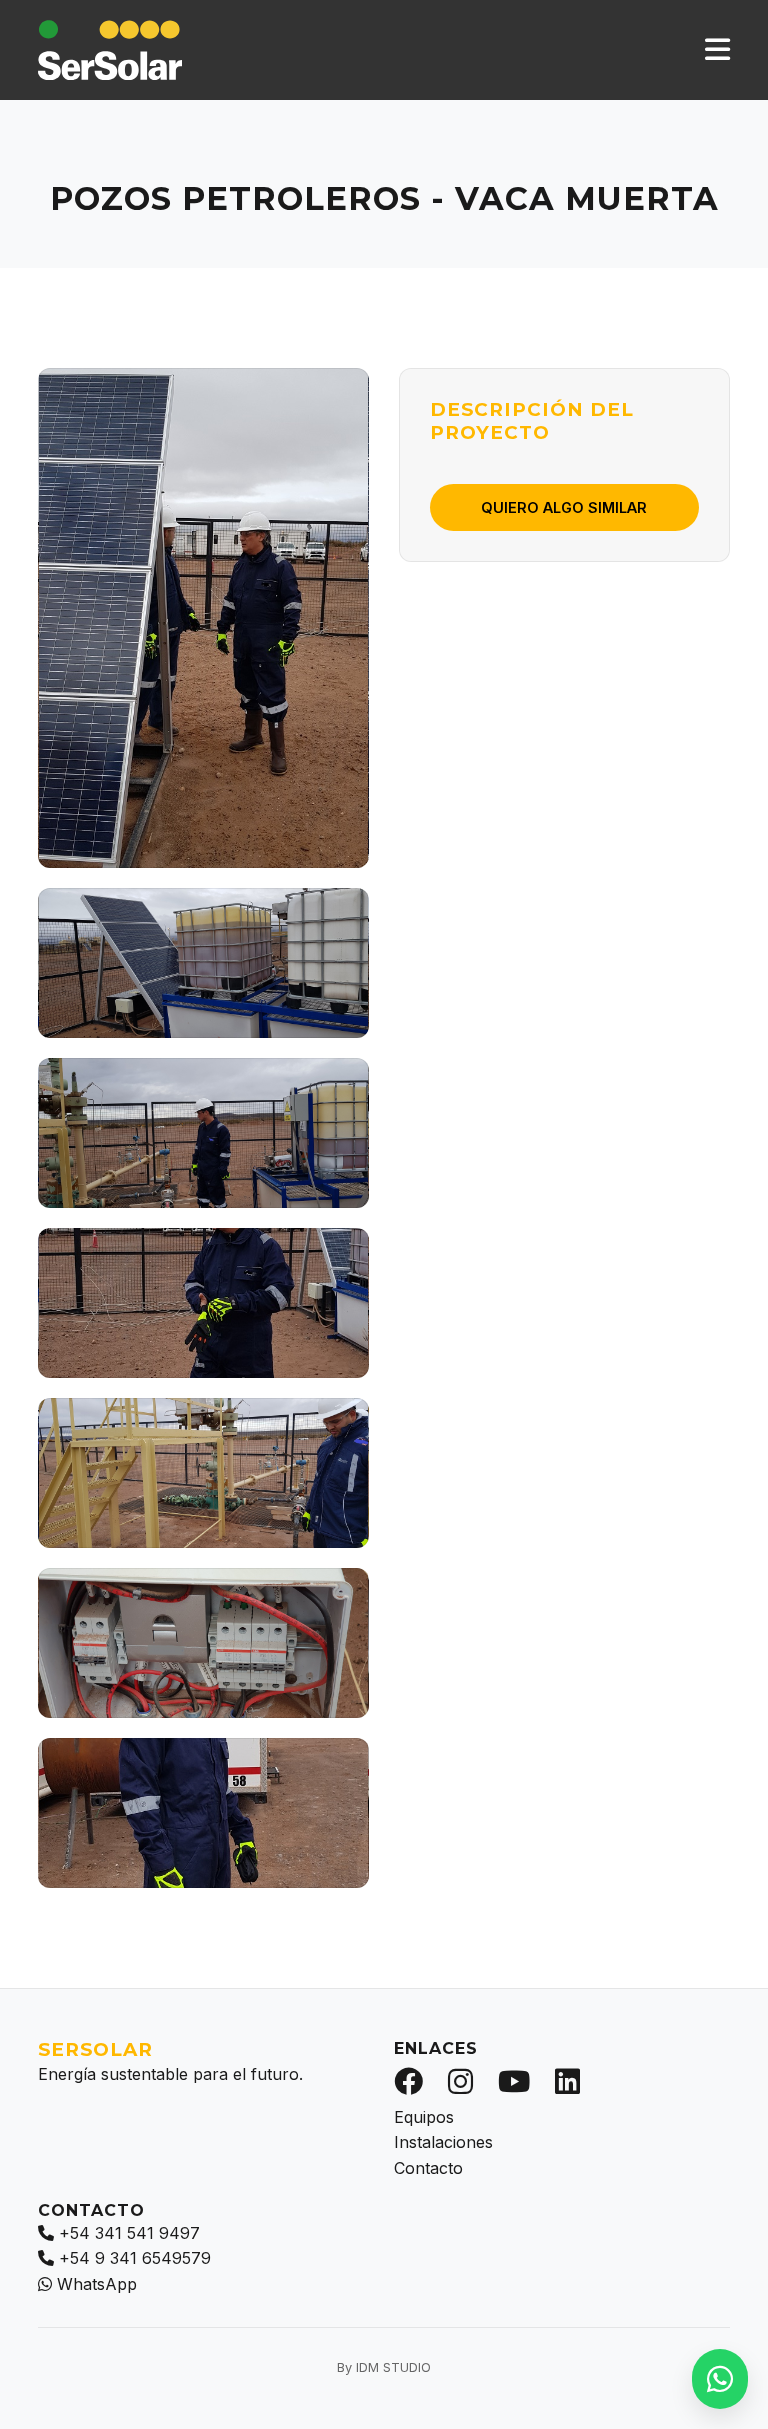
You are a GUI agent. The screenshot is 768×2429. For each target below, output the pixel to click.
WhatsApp (97, 2284)
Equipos (424, 2117)
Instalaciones (443, 2142)
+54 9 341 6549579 (135, 2258)
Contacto (428, 2168)
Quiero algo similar (564, 507)
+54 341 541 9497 (129, 2233)
